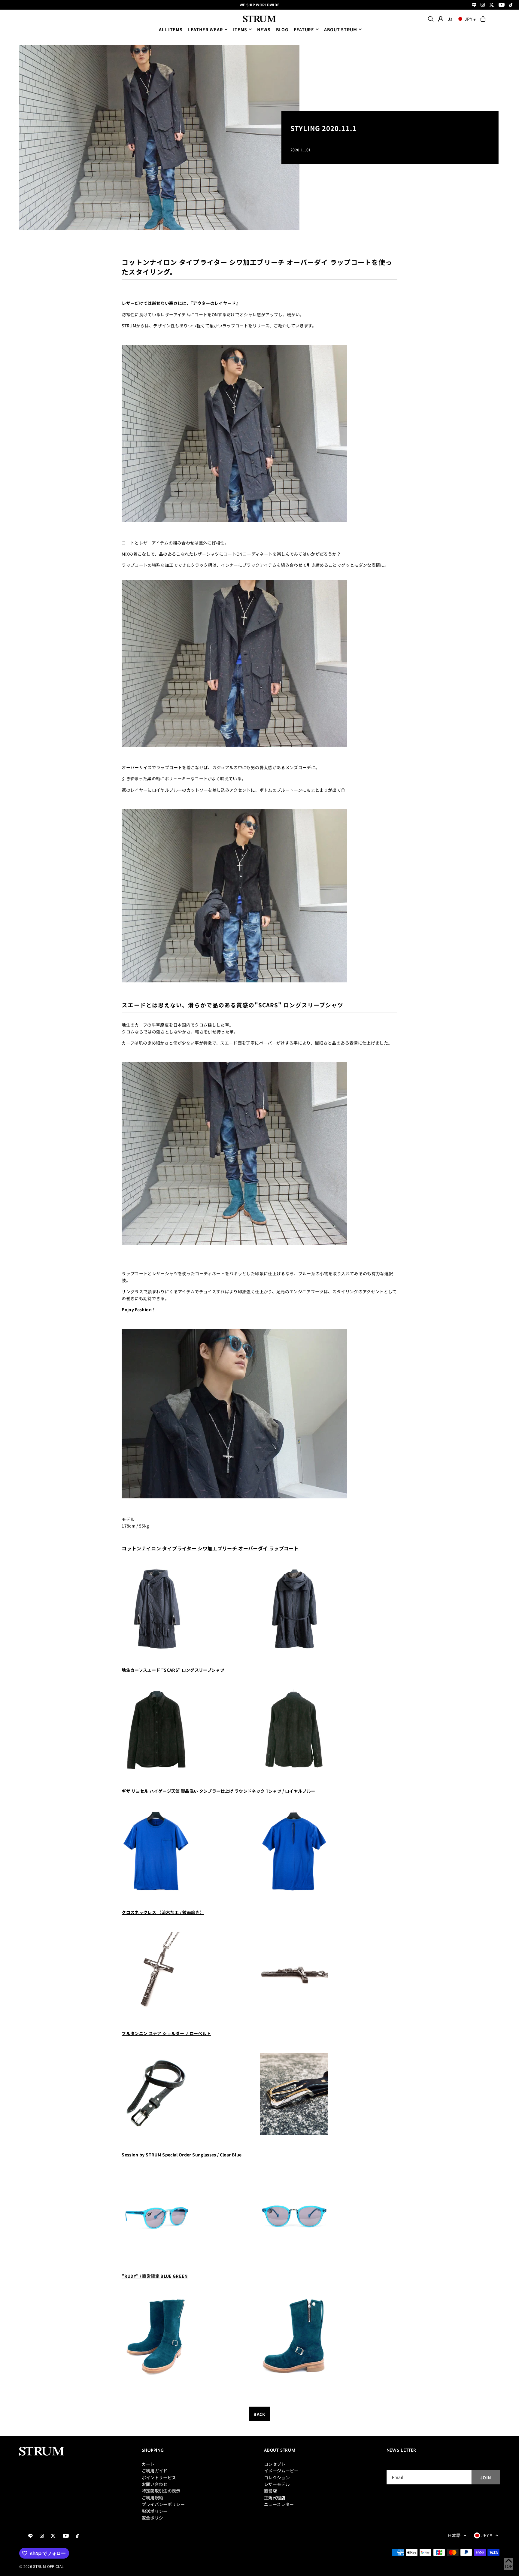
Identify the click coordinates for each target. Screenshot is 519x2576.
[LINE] (474, 5)
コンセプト (275, 2464)
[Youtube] (502, 5)
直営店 (270, 2491)
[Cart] (483, 19)
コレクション (277, 2477)
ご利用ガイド (155, 2471)
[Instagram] (483, 5)
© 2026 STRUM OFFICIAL (41, 2566)
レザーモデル (277, 2484)
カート (148, 2464)
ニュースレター (279, 2504)
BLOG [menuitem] (282, 29)
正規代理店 (275, 2498)
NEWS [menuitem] (264, 29)
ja (450, 19)
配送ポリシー (155, 2511)
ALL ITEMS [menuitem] (171, 29)
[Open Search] (431, 19)
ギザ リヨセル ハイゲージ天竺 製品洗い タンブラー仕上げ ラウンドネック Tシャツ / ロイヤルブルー (218, 1791)
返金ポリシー (155, 2518)
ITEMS (240, 29)
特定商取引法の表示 (161, 2491)
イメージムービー (281, 2471)
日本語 (454, 2535)
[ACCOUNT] (441, 19)
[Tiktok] (511, 5)
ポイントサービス (159, 2477)
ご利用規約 (153, 2498)
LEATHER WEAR (205, 29)
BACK (259, 2414)
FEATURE (304, 29)
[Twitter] (492, 5)
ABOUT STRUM (341, 29)
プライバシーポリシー (163, 2504)
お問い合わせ (155, 2484)
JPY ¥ (470, 19)
